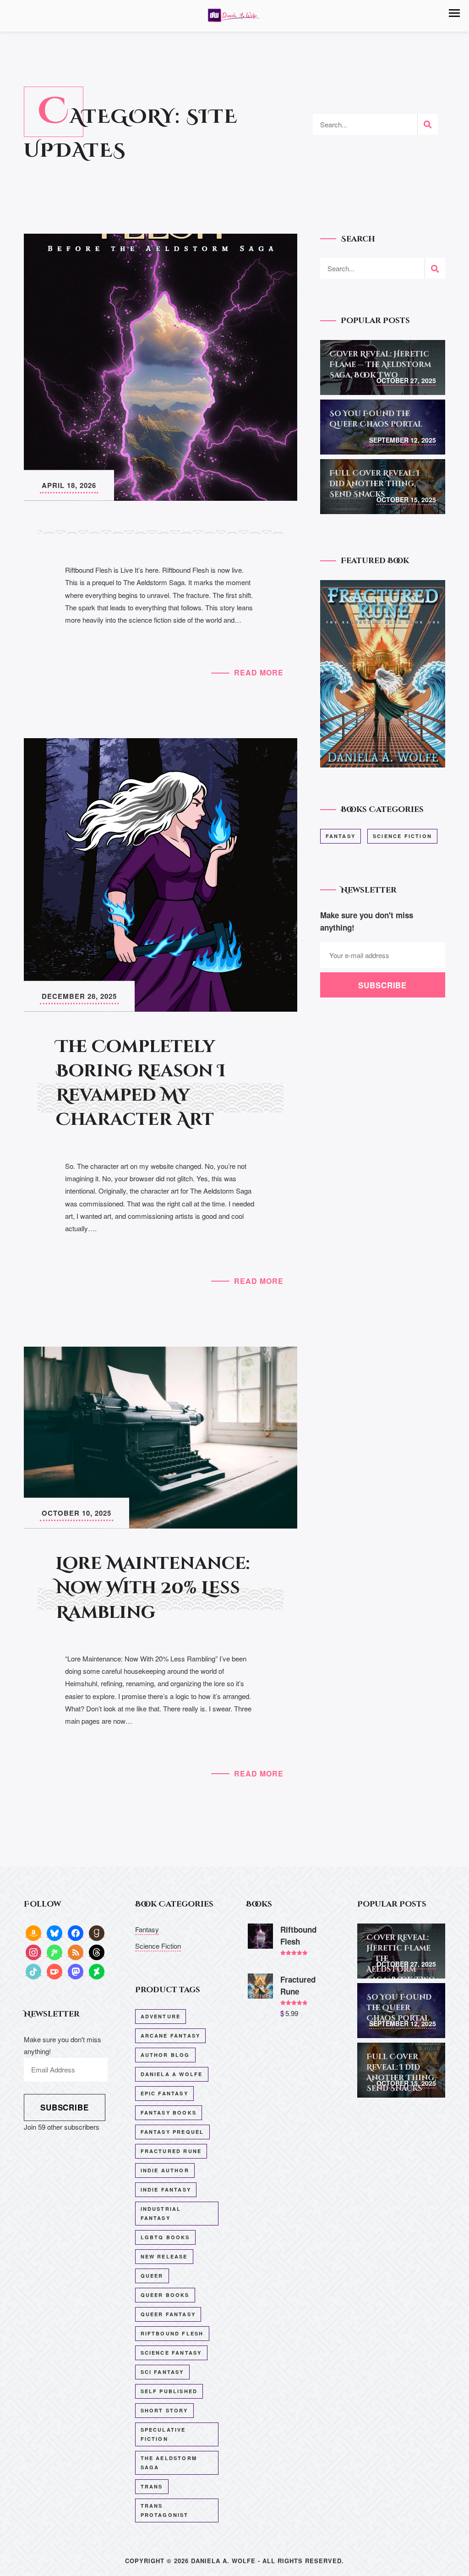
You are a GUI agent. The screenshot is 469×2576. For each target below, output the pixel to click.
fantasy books (169, 2113)
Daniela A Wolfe (172, 2074)
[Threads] (97, 1952)
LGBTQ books (165, 2237)
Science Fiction (402, 836)
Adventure (161, 2016)
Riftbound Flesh (172, 2333)
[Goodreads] (97, 1932)
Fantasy (341, 836)
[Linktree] (55, 1952)
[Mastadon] (76, 1971)
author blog (165, 2055)
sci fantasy (162, 2372)
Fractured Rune (171, 2151)
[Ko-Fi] (55, 1971)
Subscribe (65, 2107)
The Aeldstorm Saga (169, 2463)
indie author (165, 2170)
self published (169, 2391)
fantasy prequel (172, 2132)
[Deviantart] (97, 1971)
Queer (152, 2276)
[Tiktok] (33, 1971)
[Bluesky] (55, 1932)
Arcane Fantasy (171, 2036)
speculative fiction (163, 2434)
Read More (259, 672)
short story (164, 2410)
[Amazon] (33, 1932)
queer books (165, 2295)
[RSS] (76, 1952)
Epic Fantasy (164, 2093)
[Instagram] (33, 1952)
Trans (152, 2486)
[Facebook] (76, 1932)
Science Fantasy (171, 2353)
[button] (454, 13)
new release (164, 2256)
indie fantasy (166, 2190)
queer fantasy (168, 2314)
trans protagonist (165, 2510)
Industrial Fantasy (161, 2213)
